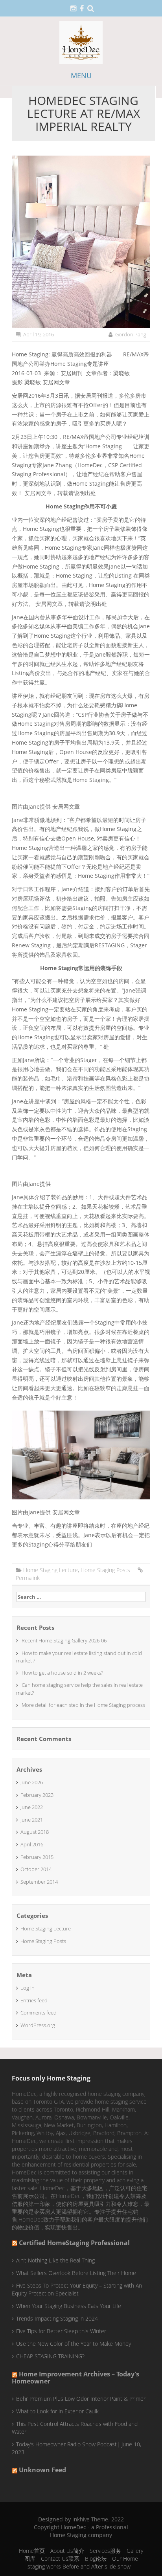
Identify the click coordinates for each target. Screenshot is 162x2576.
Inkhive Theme (90, 2519)
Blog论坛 (96, 2559)
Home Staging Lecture (51, 1570)
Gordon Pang (131, 334)
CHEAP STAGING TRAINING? (50, 2356)
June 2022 (32, 1807)
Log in (28, 1988)
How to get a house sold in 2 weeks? (62, 1673)
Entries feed (34, 2000)
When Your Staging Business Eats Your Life (69, 2306)
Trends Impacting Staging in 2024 (57, 2318)
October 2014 (36, 1869)
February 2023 (37, 1795)
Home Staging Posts (105, 1570)
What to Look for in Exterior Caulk (57, 2411)
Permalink (28, 1578)
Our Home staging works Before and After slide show (83, 2562)
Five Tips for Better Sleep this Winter (61, 2331)
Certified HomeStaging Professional (74, 2243)
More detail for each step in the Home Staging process (83, 1705)
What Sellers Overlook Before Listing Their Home (76, 2273)
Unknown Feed (42, 2470)
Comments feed (39, 2013)
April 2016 (32, 1844)
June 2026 (32, 1782)
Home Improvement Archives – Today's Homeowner (75, 2378)
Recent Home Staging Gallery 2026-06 (64, 1640)
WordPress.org (38, 2025)
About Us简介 (67, 2551)
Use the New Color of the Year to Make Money (74, 2344)
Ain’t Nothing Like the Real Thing (55, 2260)
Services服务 (105, 2551)
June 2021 (32, 1820)
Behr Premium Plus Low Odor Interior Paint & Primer (81, 2399)
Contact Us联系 (60, 2559)
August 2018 (35, 1832)
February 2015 (37, 1857)
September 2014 (39, 1882)
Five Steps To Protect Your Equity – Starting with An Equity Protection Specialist (77, 2289)
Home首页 (32, 2551)
